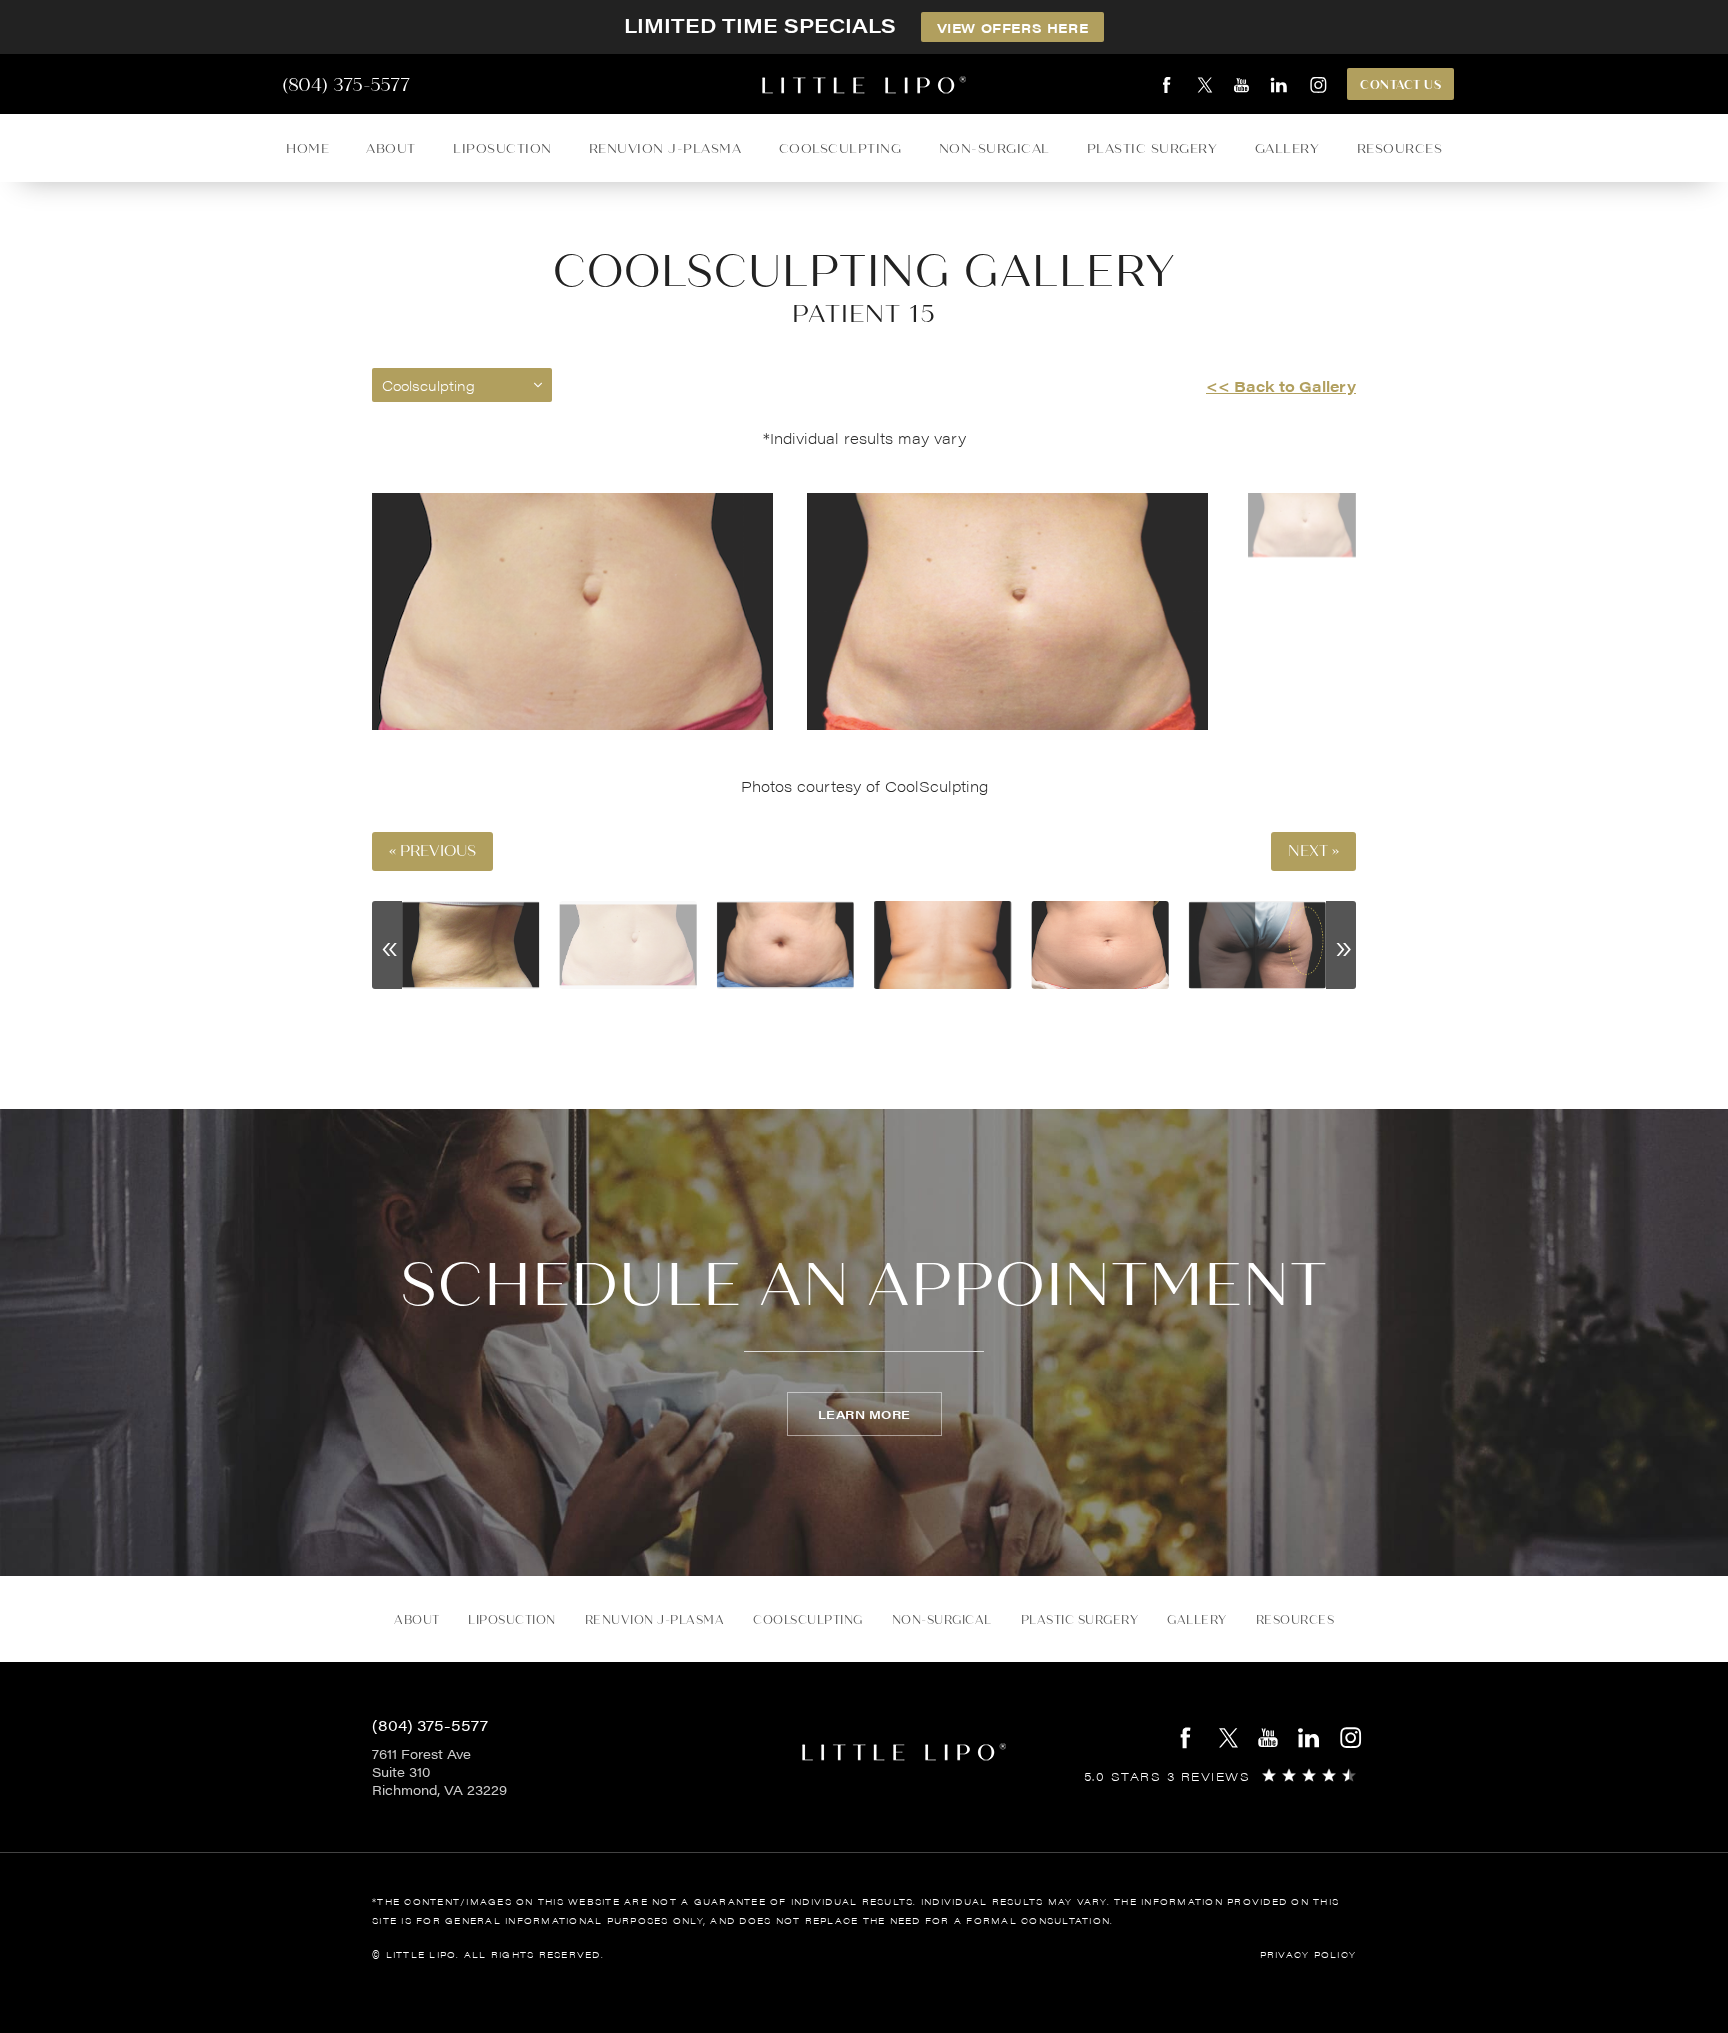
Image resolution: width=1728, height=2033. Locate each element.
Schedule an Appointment (864, 1285)
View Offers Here (1013, 27)
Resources (1400, 148)
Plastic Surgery (1152, 148)
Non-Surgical (994, 148)
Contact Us (1400, 85)
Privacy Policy (1308, 1954)
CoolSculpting (840, 148)
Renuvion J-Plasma (665, 148)
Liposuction (502, 148)
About (391, 148)
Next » (1313, 851)
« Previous (432, 851)
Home (307, 148)
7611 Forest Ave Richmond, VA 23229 (439, 1772)
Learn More (864, 1414)
